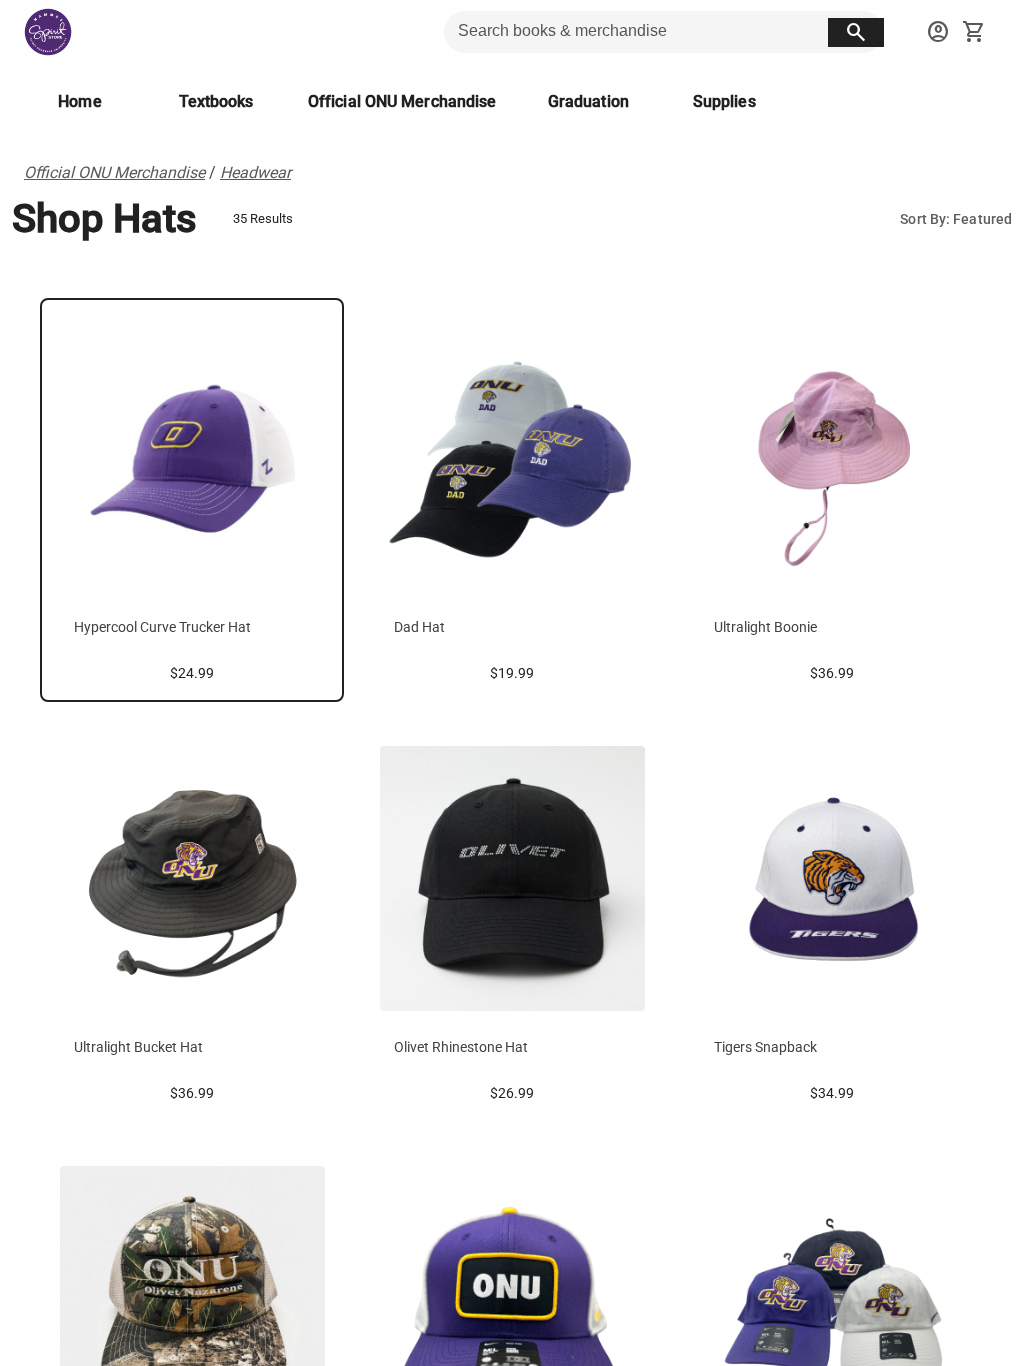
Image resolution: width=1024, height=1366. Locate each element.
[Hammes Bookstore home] (48, 32)
